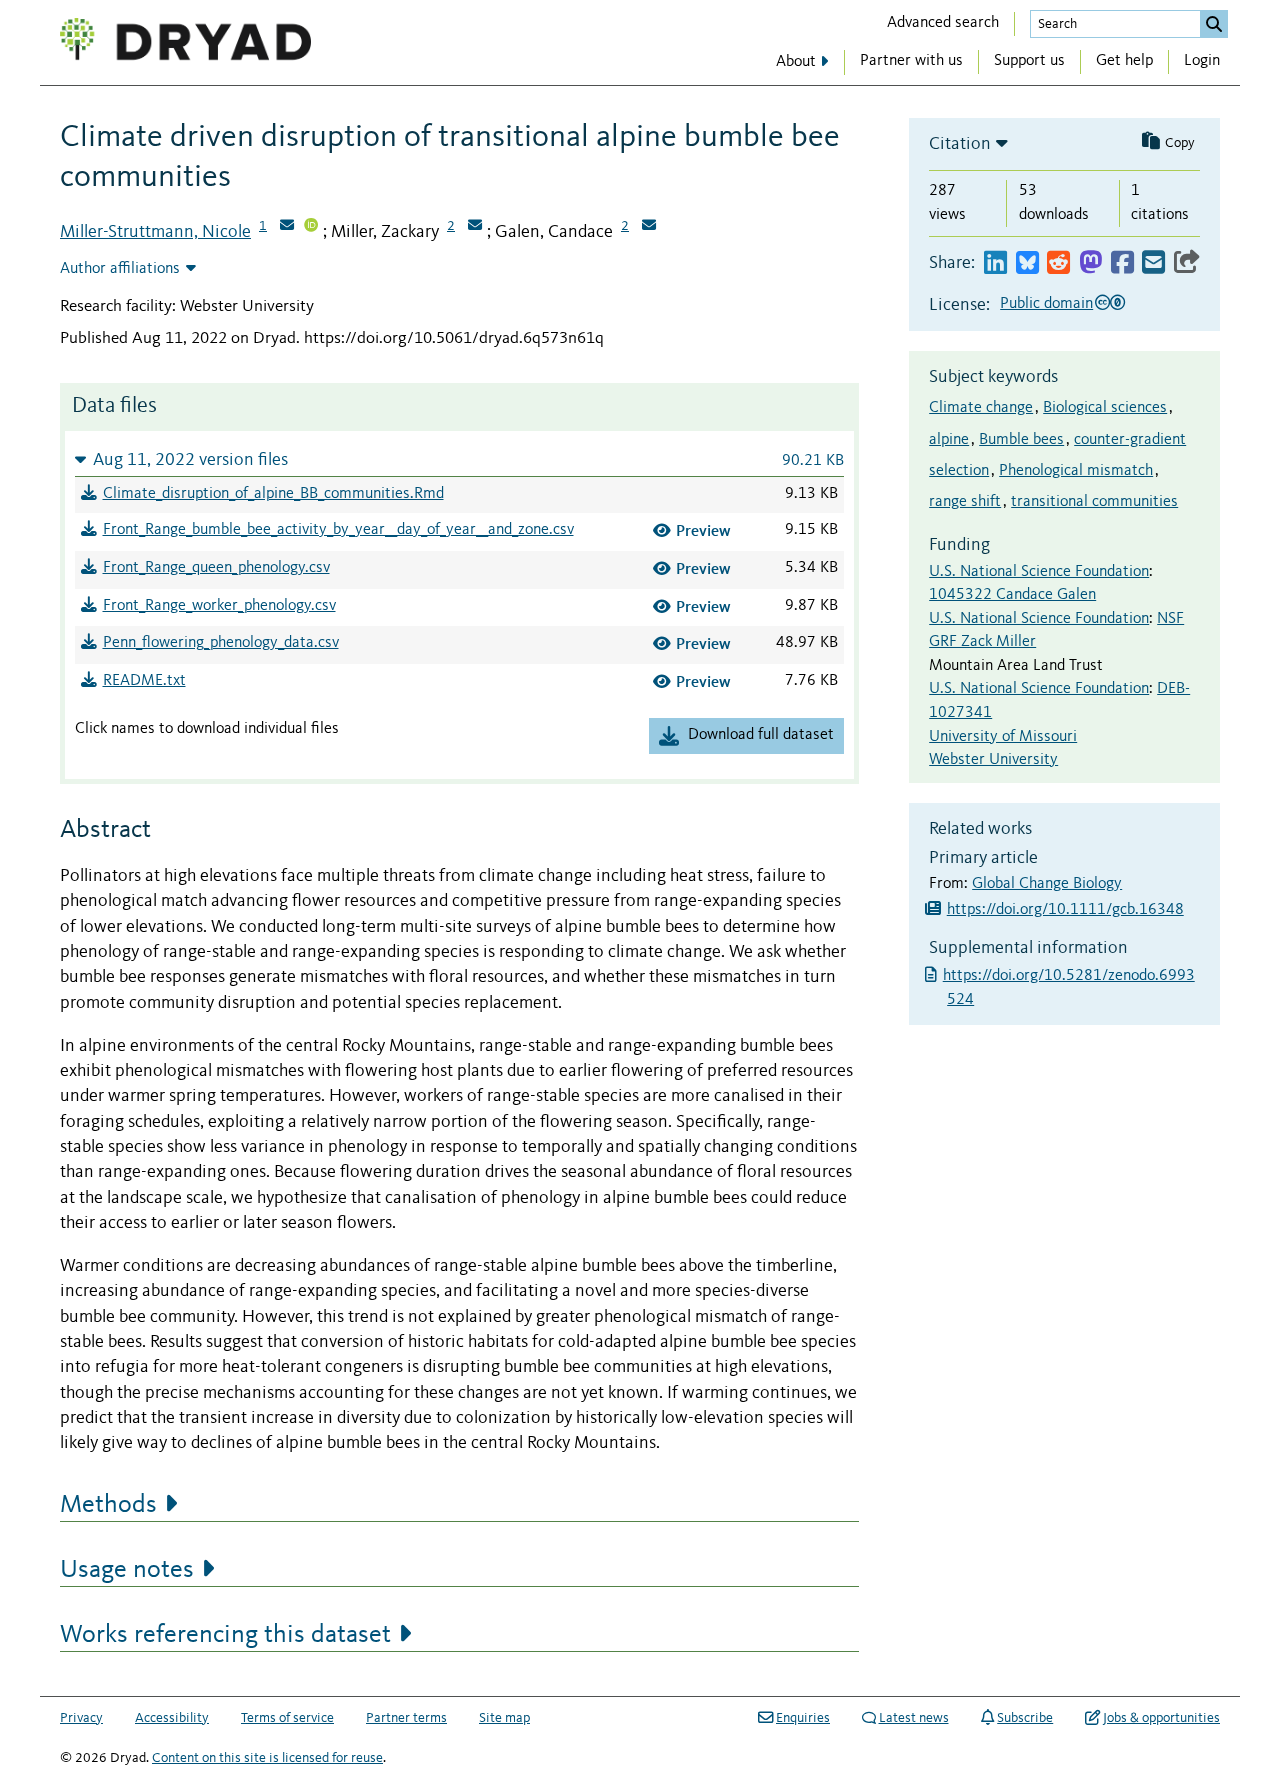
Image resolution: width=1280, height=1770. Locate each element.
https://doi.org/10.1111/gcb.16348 (1065, 910)
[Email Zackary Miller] (475, 227)
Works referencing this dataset (225, 1635)
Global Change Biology (1047, 884)
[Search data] (1214, 24)
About (796, 62)
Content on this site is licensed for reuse (267, 1758)
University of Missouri (1003, 737)
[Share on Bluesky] (1027, 263)
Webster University (993, 760)
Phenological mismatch (1076, 471)
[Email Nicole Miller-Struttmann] (287, 227)
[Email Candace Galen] (649, 227)
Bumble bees (1021, 440)
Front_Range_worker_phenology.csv (219, 606)
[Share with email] (1153, 263)
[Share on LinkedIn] (995, 263)
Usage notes (127, 1570)
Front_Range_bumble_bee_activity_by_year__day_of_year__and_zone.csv (338, 530)
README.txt (144, 681)
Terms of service (287, 1718)
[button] (459, 459)
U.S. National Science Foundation (1039, 572)
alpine (949, 440)
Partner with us (911, 61)
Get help (1124, 61)
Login (1202, 61)
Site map (504, 1718)
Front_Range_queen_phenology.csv (216, 568)
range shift (965, 502)
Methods (108, 1505)
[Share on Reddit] (1058, 263)
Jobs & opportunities (1161, 1718)
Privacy (81, 1718)
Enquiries (803, 1718)
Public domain (1046, 304)
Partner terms (406, 1718)
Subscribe (1025, 1718)
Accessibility (172, 1718)
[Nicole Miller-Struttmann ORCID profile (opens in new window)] (311, 227)
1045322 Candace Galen (1012, 595)
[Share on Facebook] (1122, 263)
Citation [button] (960, 144)
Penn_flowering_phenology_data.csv (221, 643)
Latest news (914, 1718)
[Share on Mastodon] (1090, 263)
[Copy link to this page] (1187, 263)
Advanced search (943, 23)
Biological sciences (1105, 408)
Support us (1029, 61)
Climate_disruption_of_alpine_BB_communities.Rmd (273, 494)
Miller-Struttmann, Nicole (155, 232)
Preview (703, 530)
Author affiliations (120, 269)
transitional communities (1094, 502)
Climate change (981, 408)
